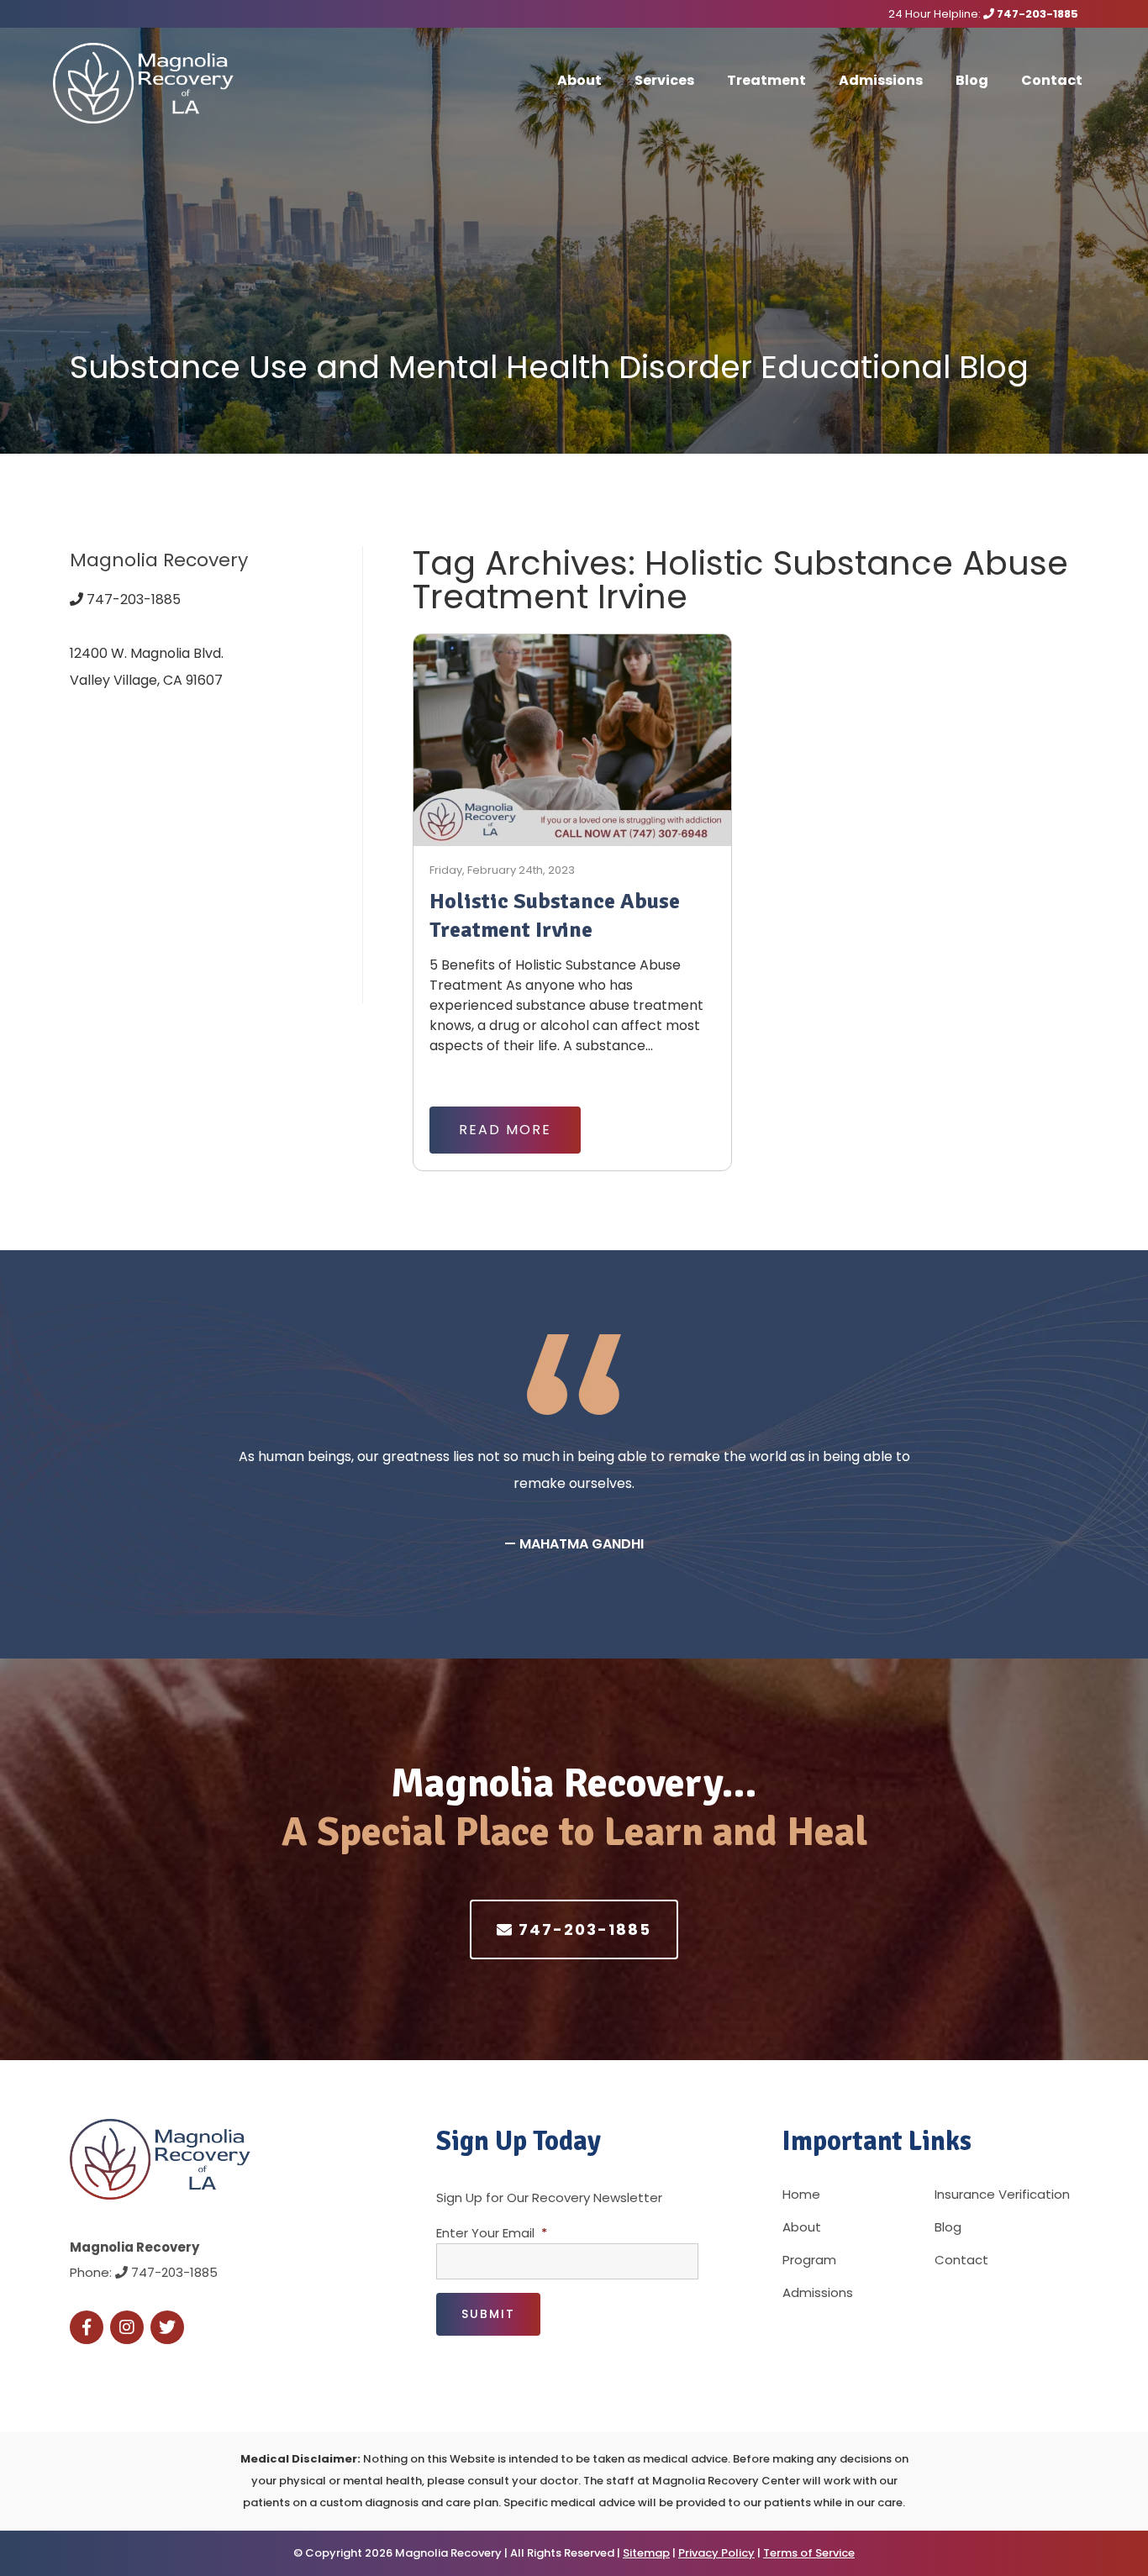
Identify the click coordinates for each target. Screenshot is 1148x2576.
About (579, 80)
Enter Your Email (492, 2233)
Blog (972, 80)
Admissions (881, 80)
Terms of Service (809, 2553)
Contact (1052, 80)
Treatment (766, 80)
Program (809, 2260)
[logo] (158, 83)
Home (801, 2194)
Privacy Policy (716, 2553)
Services (664, 80)
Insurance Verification (1002, 2194)
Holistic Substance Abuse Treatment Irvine (555, 916)
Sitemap (646, 2553)
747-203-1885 (1036, 14)
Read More (505, 1130)
